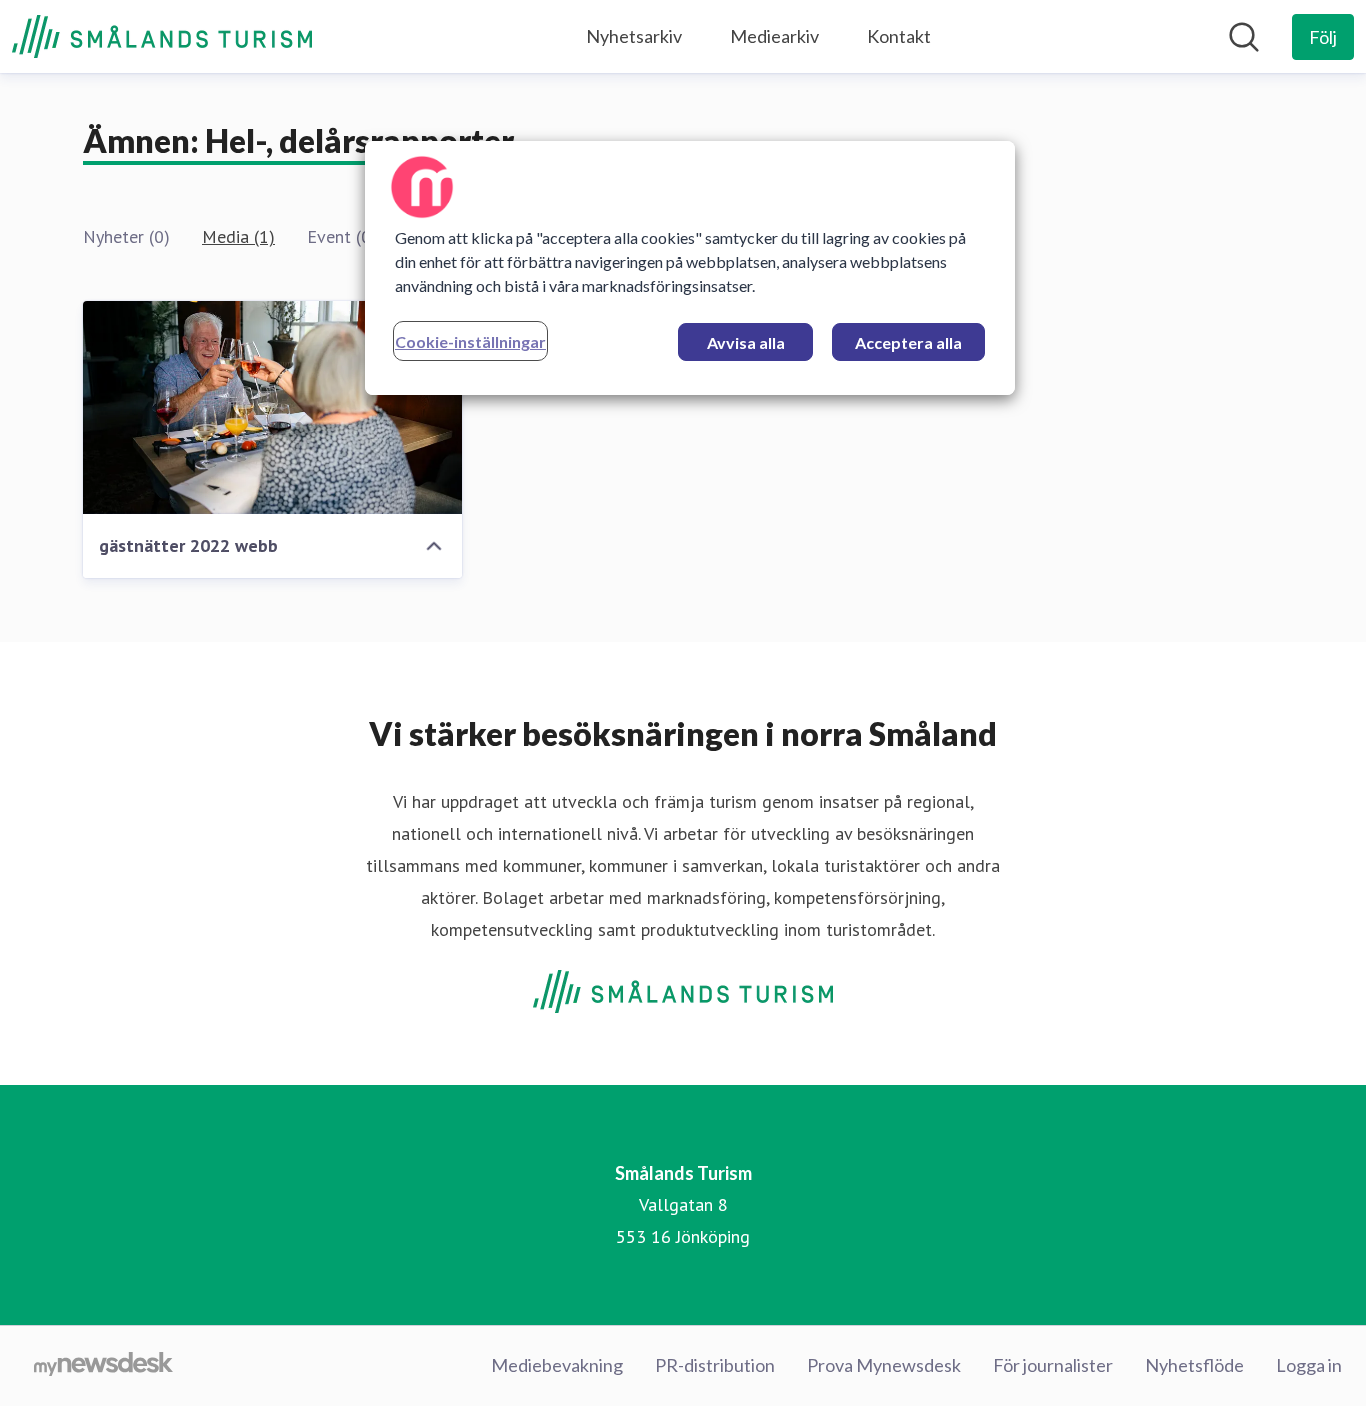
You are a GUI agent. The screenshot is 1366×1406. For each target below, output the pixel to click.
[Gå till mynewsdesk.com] (103, 1366)
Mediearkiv (774, 36)
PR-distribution (715, 1365)
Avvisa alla (746, 342)
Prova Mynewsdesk (884, 1365)
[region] (690, 268)
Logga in (1309, 1365)
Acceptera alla (908, 342)
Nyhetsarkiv (634, 36)
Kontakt (899, 36)
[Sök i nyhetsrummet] (1244, 37)
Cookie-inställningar (470, 341)
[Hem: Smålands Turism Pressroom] (162, 36)
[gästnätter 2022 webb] (272, 407)
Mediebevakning (557, 1365)
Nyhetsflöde (1194, 1365)
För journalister (1053, 1365)
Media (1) (238, 236)
